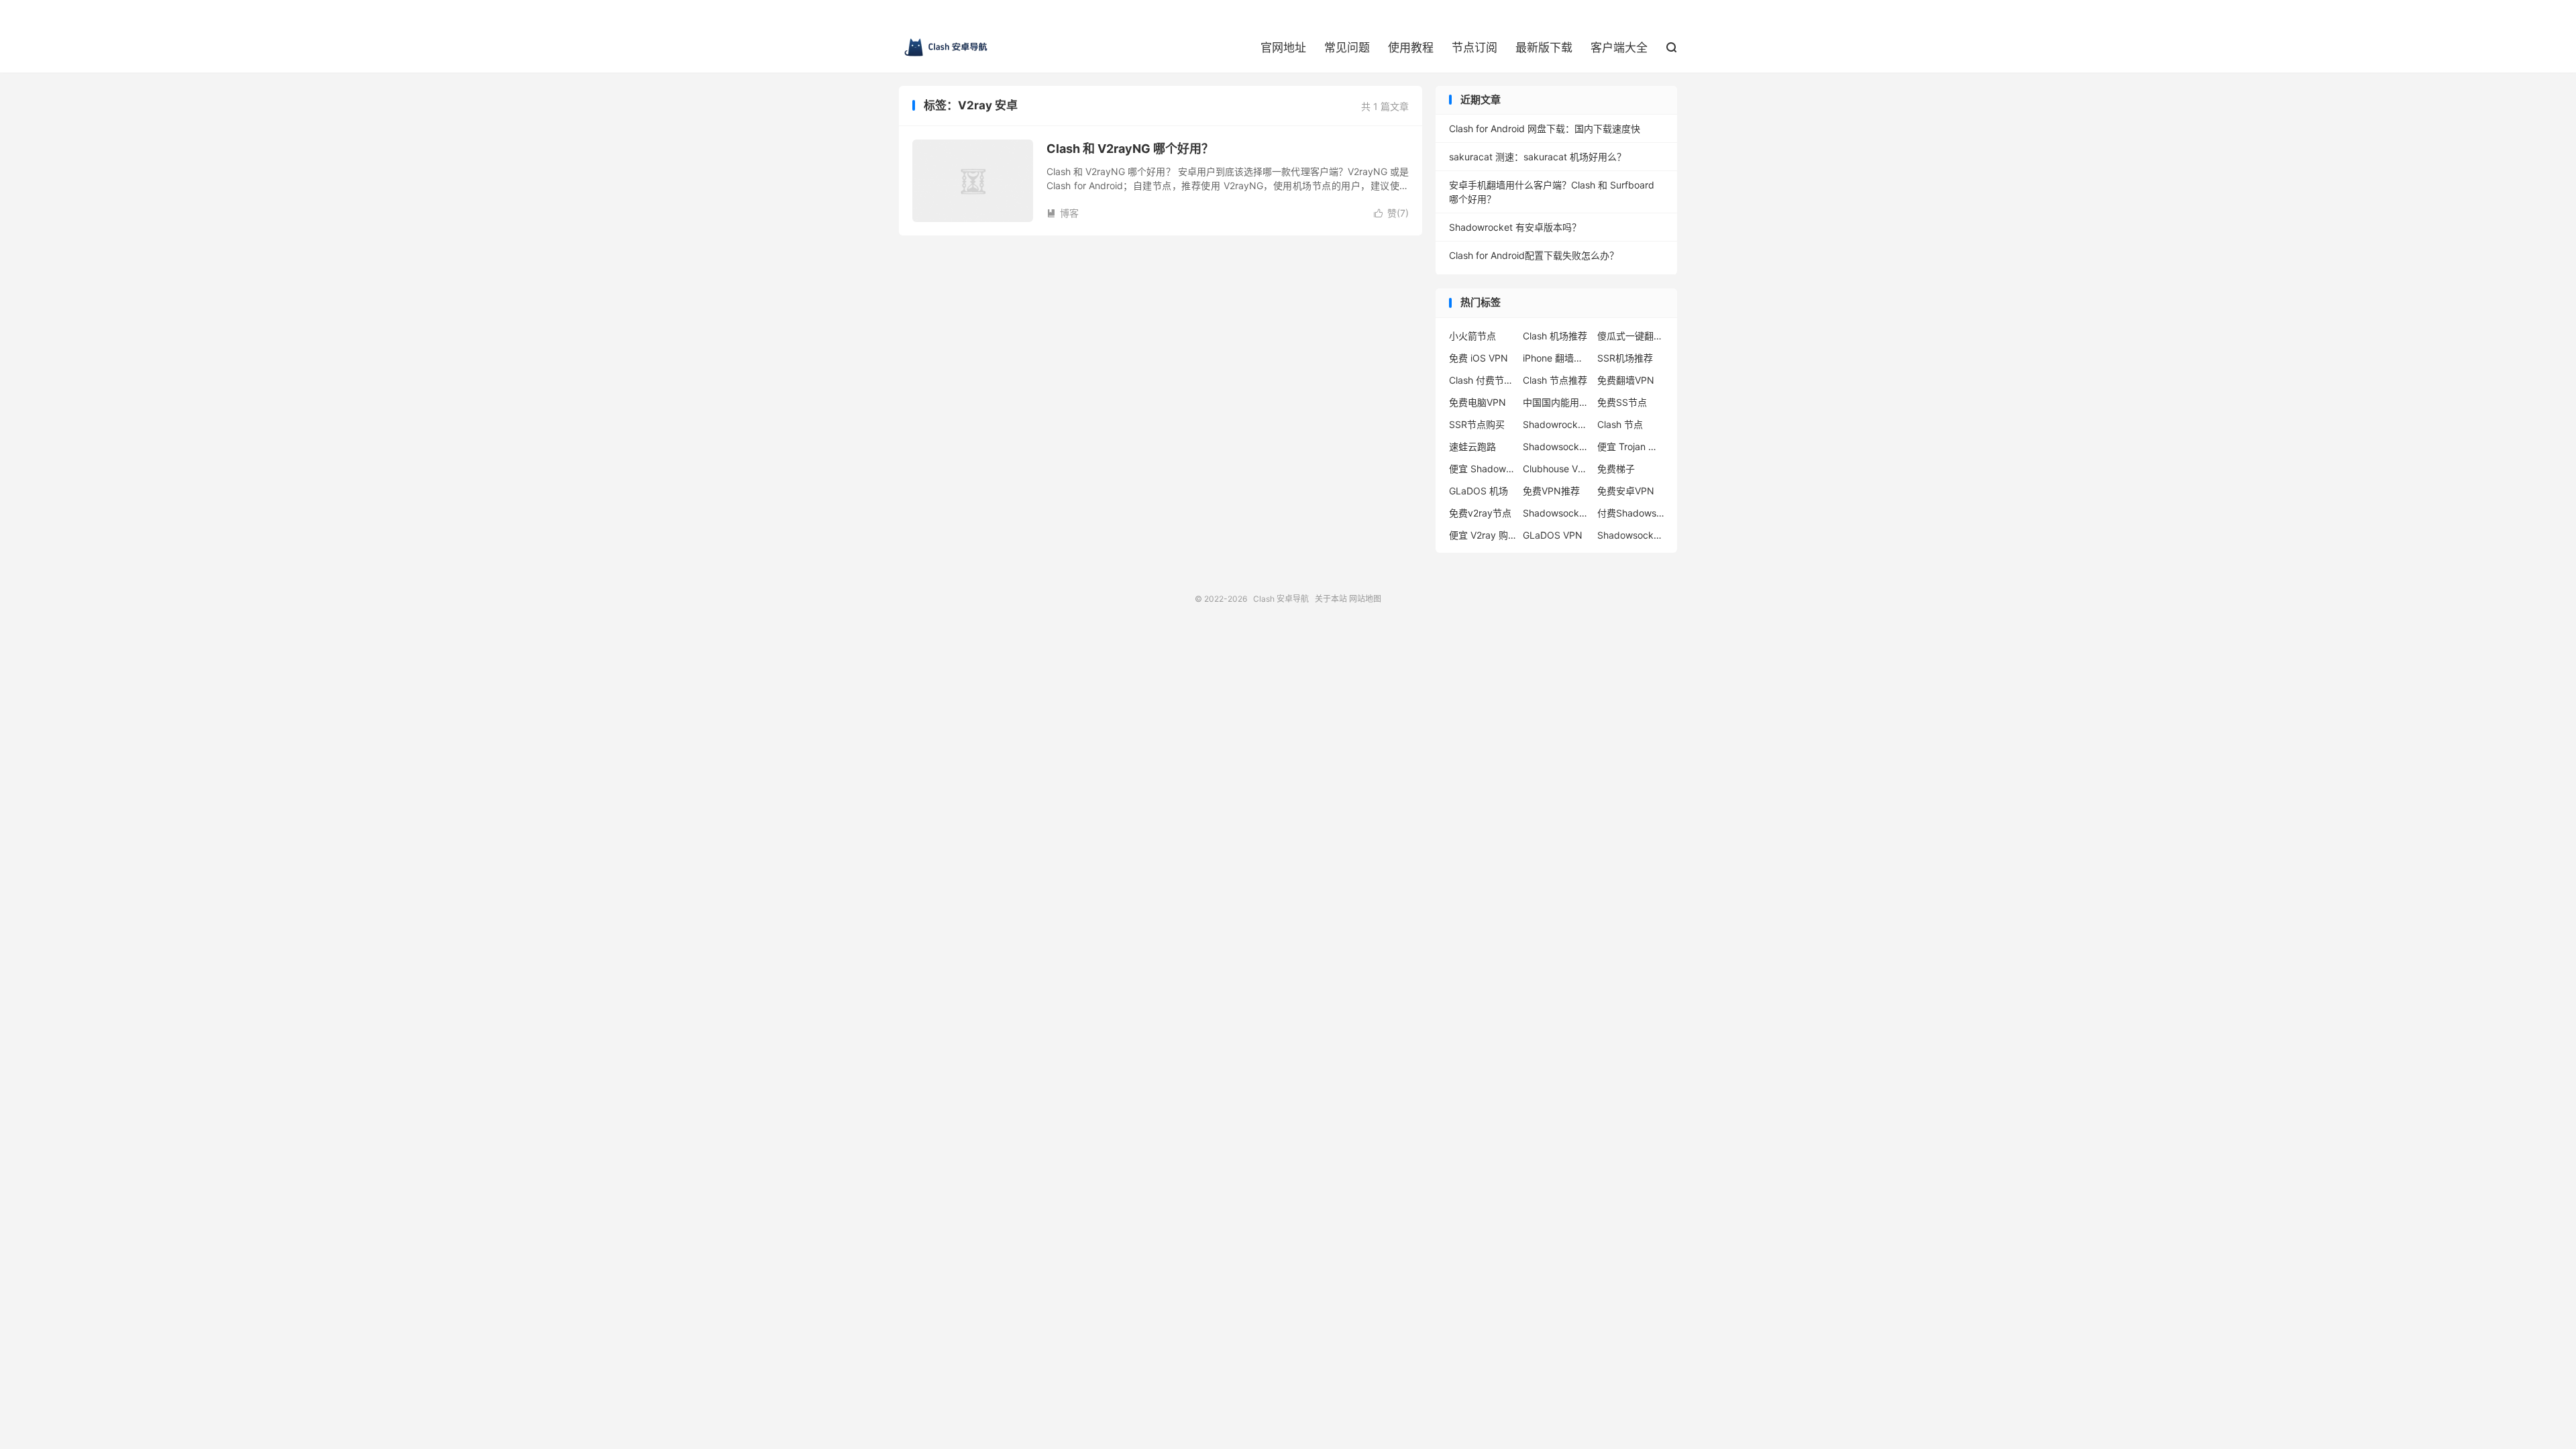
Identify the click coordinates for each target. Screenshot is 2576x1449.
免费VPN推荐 (1551, 491)
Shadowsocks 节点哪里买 (1631, 535)
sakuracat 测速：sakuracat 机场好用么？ (1538, 157)
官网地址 (1283, 48)
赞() (1391, 213)
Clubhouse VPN (1556, 469)
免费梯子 (1616, 469)
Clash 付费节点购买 (1483, 380)
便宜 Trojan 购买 (1631, 446)
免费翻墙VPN (1626, 380)
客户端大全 (1619, 48)
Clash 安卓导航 (946, 48)
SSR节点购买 (1477, 424)
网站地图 (1365, 599)
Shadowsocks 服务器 (1556, 513)
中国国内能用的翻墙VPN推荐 (1556, 402)
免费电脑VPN (1478, 402)
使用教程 (1411, 48)
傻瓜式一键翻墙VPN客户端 (1631, 336)
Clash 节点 (1620, 424)
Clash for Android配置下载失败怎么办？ (1534, 255)
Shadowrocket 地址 (1556, 424)
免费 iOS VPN (1479, 358)
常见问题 (1347, 48)
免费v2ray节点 (1480, 513)
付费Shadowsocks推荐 (1631, 513)
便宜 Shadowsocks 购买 (1483, 469)
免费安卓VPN (1626, 491)
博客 (1063, 213)
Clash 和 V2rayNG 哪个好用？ (1130, 149)
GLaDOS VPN (1553, 535)
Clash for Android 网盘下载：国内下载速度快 (1545, 128)
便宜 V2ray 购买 (1483, 535)
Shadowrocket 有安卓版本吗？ (1515, 227)
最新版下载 (1544, 48)
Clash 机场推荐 (1555, 336)
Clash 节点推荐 (1555, 380)
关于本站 (1331, 599)
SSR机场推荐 (1625, 358)
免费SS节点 (1622, 402)
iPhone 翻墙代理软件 (1556, 358)
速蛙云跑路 (1472, 446)
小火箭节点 (1472, 336)
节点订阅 (1474, 48)
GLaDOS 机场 (1479, 491)
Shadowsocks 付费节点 (1556, 446)
